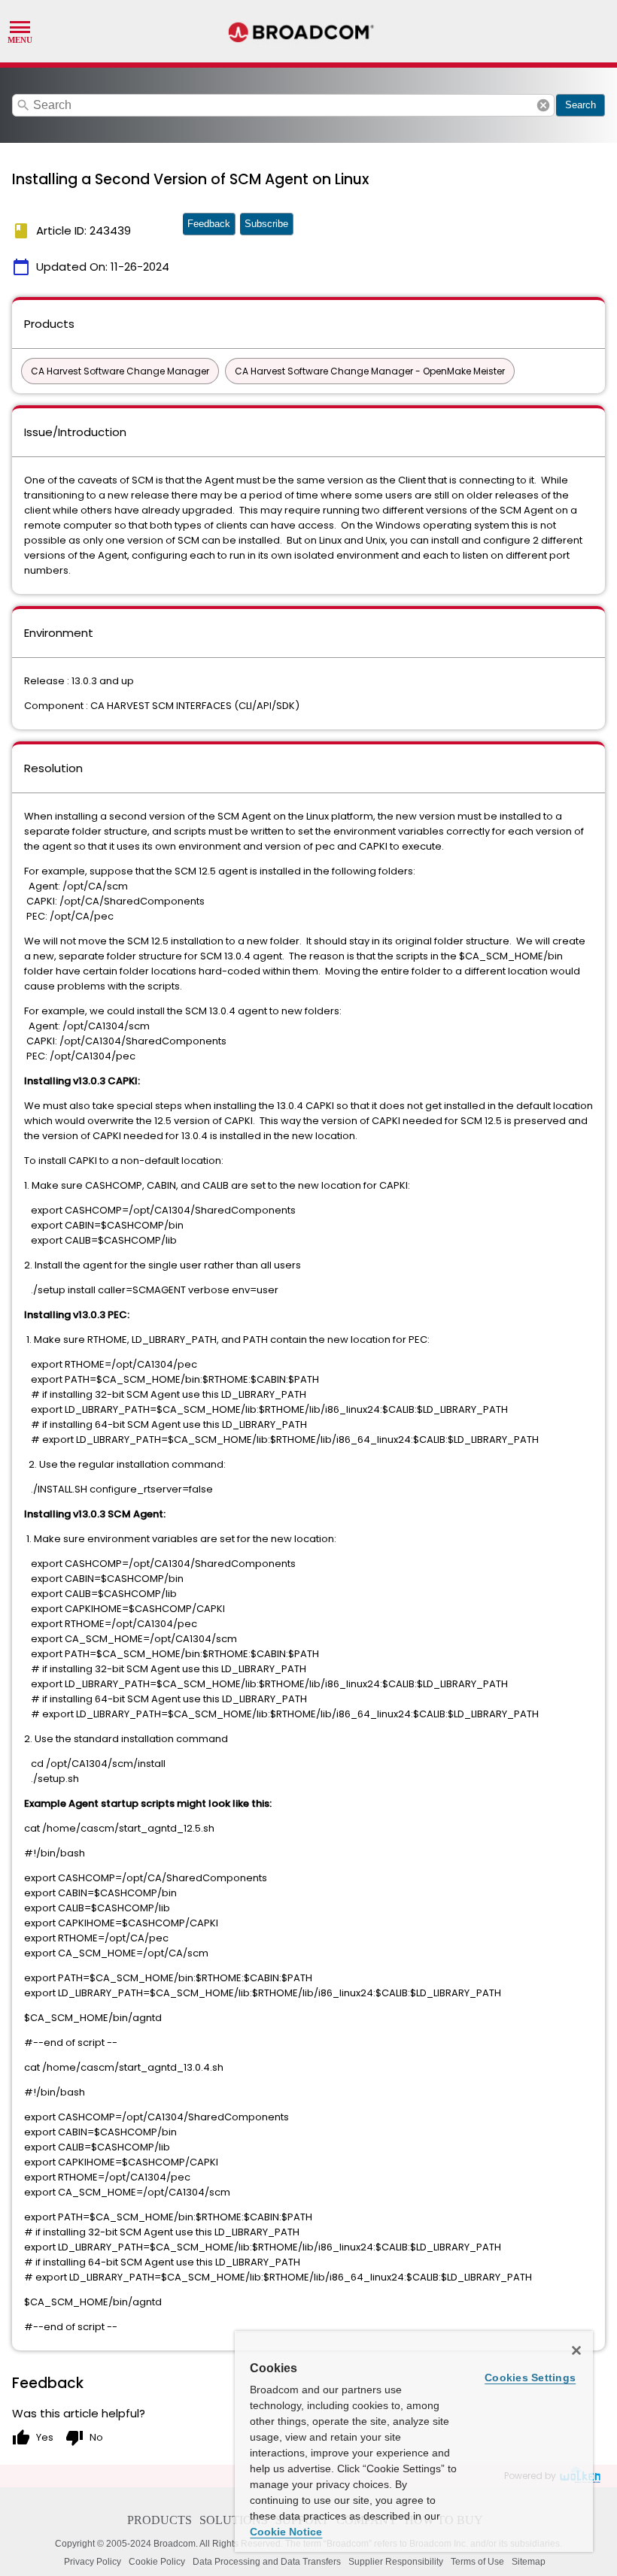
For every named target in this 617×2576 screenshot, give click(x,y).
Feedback (209, 224)
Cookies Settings (530, 2377)
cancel (543, 105)
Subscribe (266, 224)
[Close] (576, 2350)
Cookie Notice (286, 2532)
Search (581, 105)
